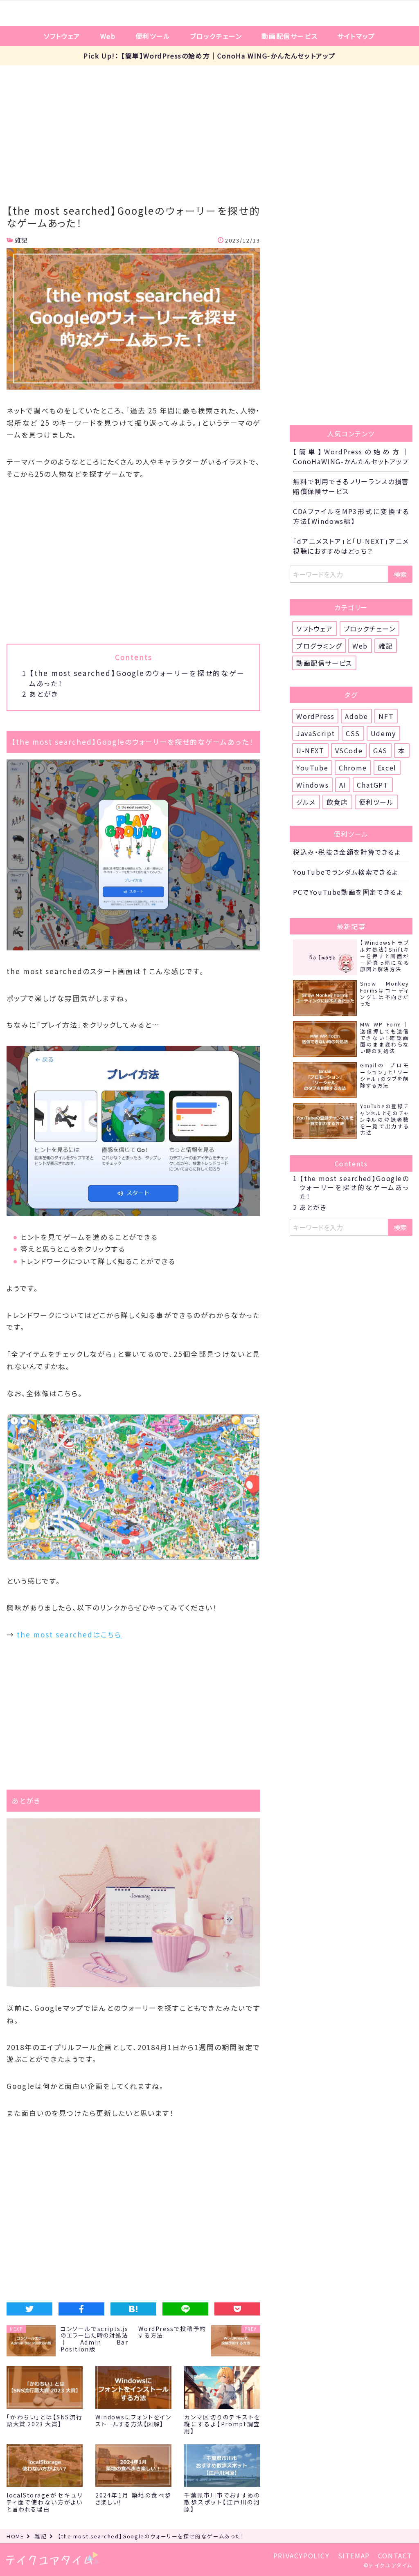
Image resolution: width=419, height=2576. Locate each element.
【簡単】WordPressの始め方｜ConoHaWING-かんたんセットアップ (351, 456)
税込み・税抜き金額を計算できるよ (347, 852)
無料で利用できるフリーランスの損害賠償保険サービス (351, 486)
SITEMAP (354, 2556)
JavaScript (316, 733)
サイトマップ (356, 36)
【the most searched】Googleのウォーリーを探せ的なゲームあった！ (351, 1187)
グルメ (306, 802)
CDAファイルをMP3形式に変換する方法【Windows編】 (351, 516)
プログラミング (319, 646)
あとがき (40, 694)
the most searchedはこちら (69, 1634)
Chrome (353, 768)
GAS (380, 750)
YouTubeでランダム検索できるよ (346, 872)
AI (343, 785)
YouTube (312, 768)
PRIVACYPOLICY (302, 2556)
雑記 (21, 240)
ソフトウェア (62, 36)
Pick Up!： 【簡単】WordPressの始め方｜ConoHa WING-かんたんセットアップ (209, 56)
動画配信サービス (289, 36)
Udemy (383, 733)
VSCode (349, 750)
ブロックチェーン (216, 36)
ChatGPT (373, 785)
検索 (400, 574)
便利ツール (153, 36)
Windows (312, 785)
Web (108, 36)
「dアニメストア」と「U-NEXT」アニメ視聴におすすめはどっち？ (351, 546)
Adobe (356, 716)
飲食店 (337, 802)
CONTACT (395, 2556)
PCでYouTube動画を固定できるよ (348, 892)
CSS (353, 733)
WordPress (315, 716)
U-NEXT (310, 750)
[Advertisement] (209, 127)
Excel (387, 768)
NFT (386, 716)
